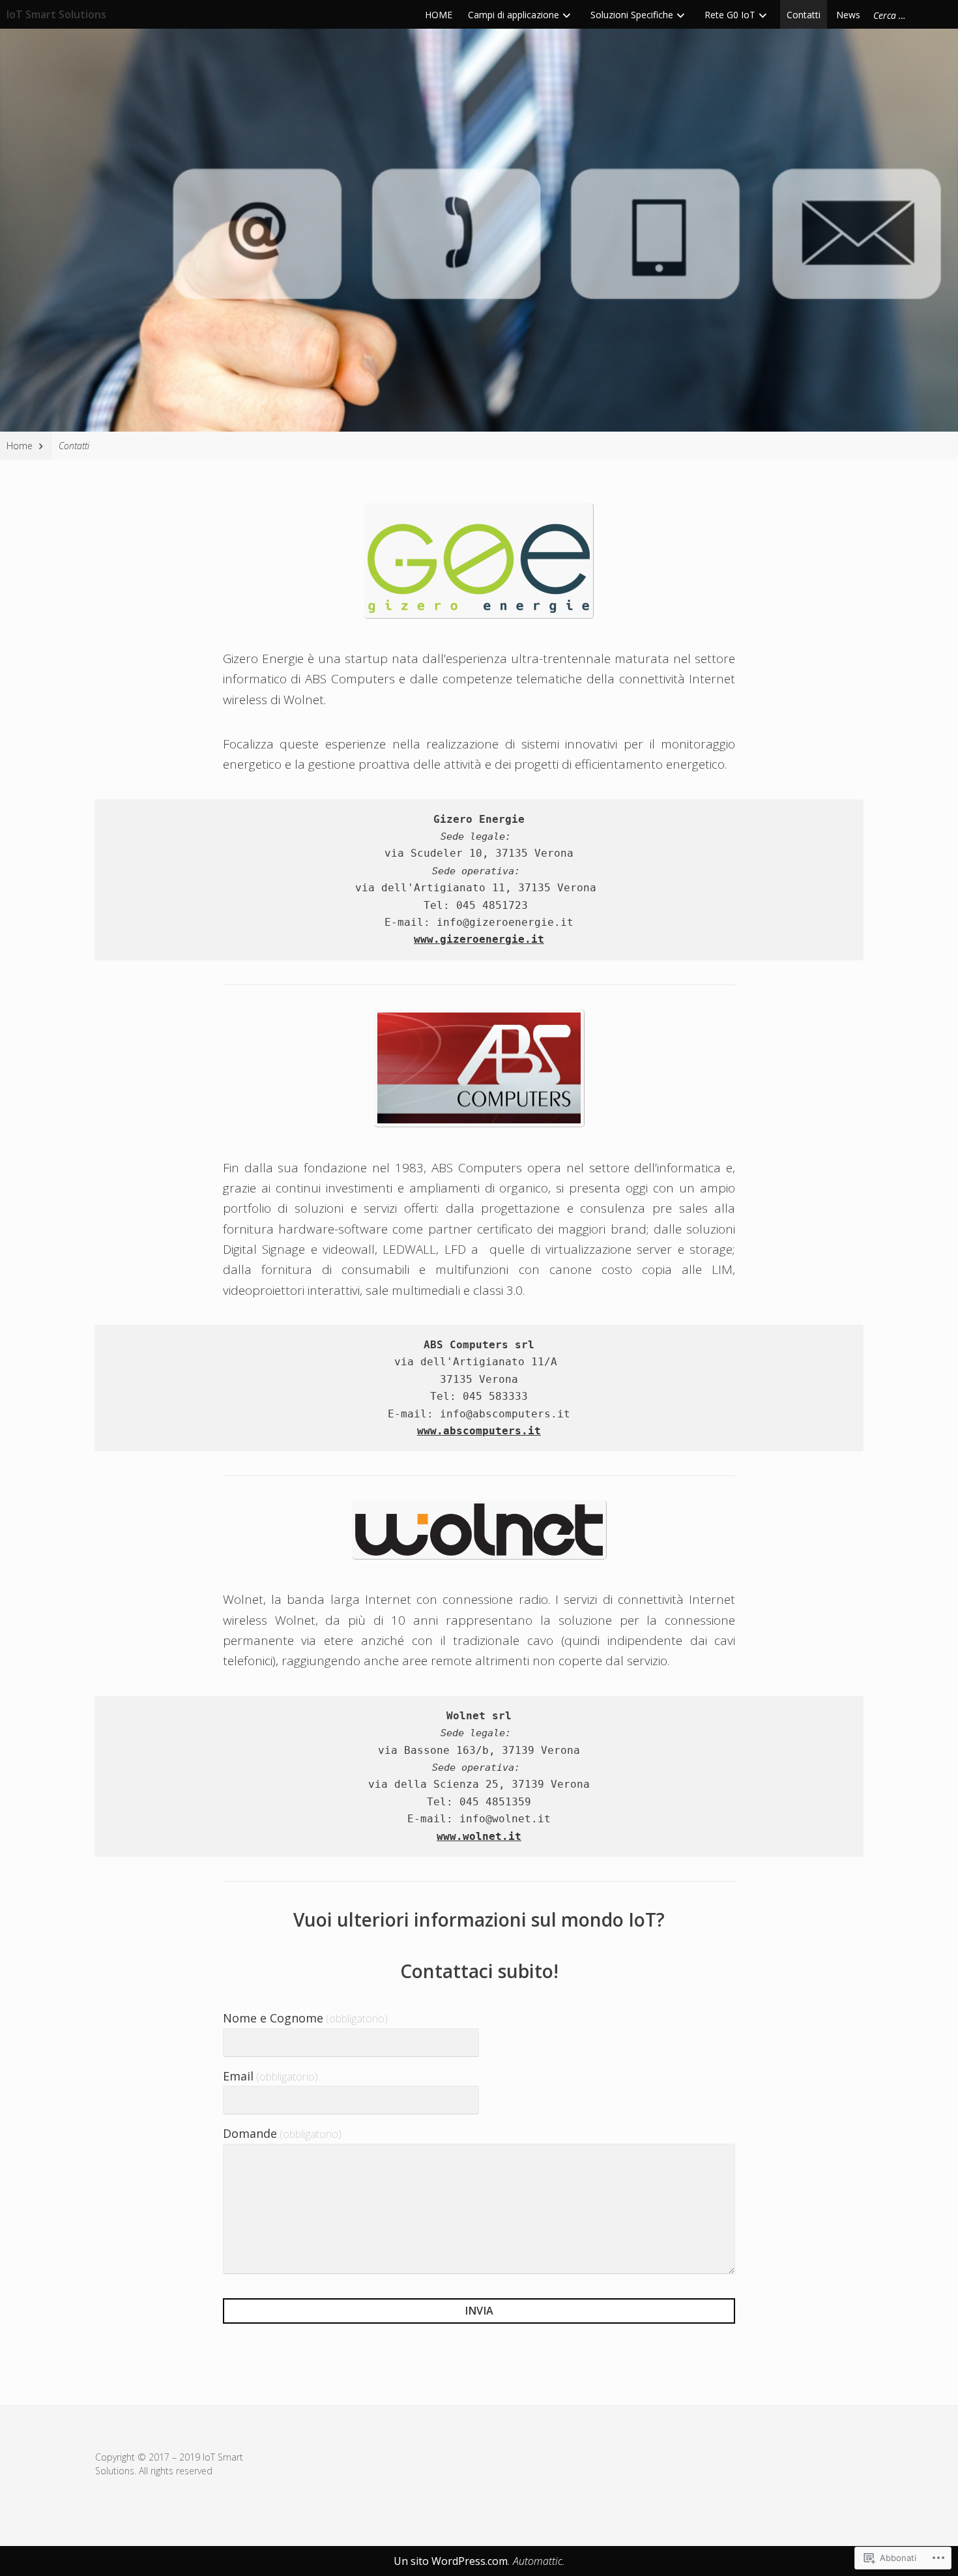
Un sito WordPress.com (451, 2561)
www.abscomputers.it (479, 1431)
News (848, 15)
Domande (282, 2133)
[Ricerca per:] (909, 15)
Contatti (804, 15)
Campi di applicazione (514, 15)
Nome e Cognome (305, 2018)
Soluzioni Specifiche (632, 15)
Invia (479, 2311)
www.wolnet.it (479, 1836)
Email (270, 2076)
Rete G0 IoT (730, 15)
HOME (439, 15)
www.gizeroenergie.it (479, 939)
